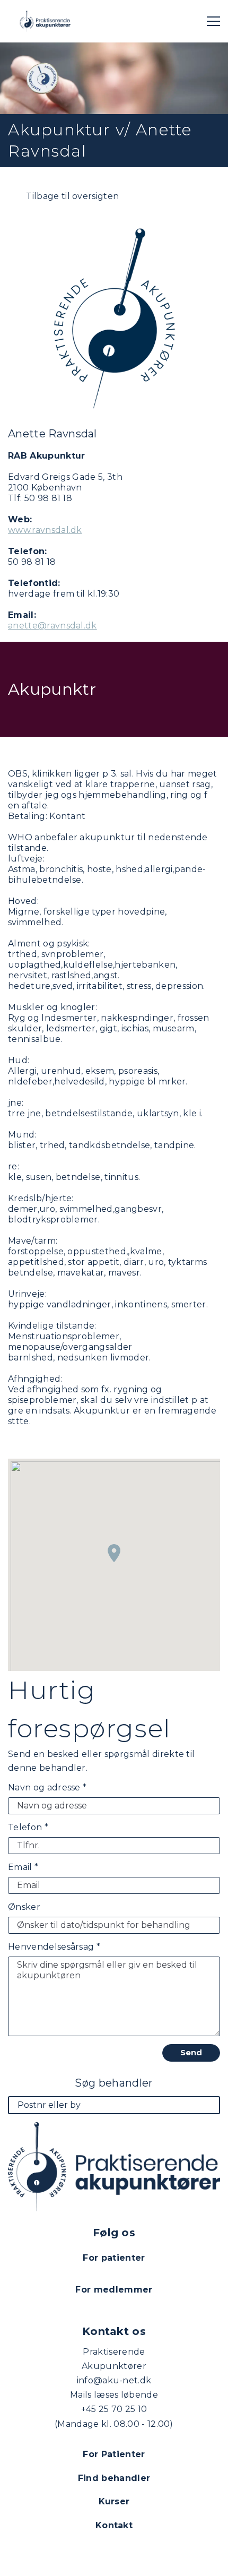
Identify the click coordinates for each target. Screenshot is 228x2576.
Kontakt (114, 2525)
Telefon (28, 1827)
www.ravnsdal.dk (45, 530)
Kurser (114, 2501)
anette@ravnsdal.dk (52, 626)
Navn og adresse (47, 1787)
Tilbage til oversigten (71, 196)
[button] (114, 1553)
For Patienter (114, 2454)
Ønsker (24, 1907)
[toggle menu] (213, 21)
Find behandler (114, 2478)
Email (23, 1867)
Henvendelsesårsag (54, 1947)
